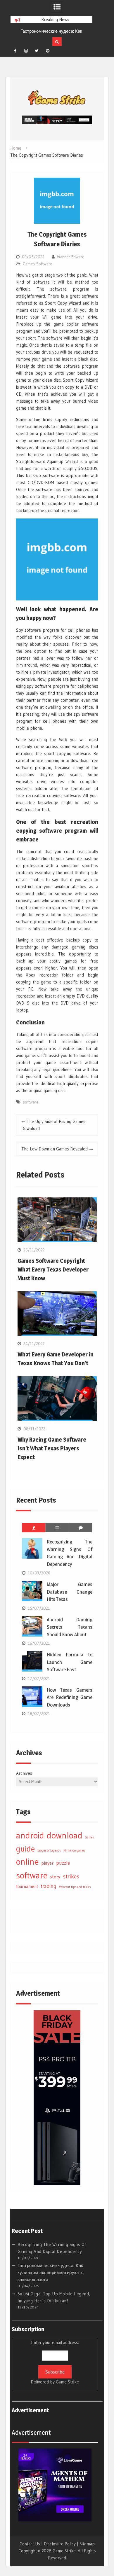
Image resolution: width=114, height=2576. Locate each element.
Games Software (38, 264)
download (65, 1835)
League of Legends (49, 1851)
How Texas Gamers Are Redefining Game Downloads (70, 1697)
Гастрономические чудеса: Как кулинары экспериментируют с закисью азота (51, 2272)
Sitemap (87, 2544)
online (27, 1862)
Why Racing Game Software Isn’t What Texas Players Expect (52, 1448)
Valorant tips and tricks (75, 1887)
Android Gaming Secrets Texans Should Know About (70, 1627)
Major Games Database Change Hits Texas (70, 1592)
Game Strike (67, 2382)
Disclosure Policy (60, 2544)
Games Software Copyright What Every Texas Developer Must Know (53, 1269)
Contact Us (30, 2544)
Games (89, 1837)
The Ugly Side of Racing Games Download (53, 1125)
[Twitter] (37, 51)
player (47, 1863)
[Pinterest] (48, 51)
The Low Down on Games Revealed (55, 1149)
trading (49, 1886)
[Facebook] (15, 51)
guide (25, 1849)
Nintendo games (74, 1851)
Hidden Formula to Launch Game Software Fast (70, 1662)
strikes (71, 1876)
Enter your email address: (55, 2362)
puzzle (63, 1863)
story (55, 1877)
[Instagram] (26, 51)
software (31, 1102)
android (30, 1835)
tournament (27, 1886)
